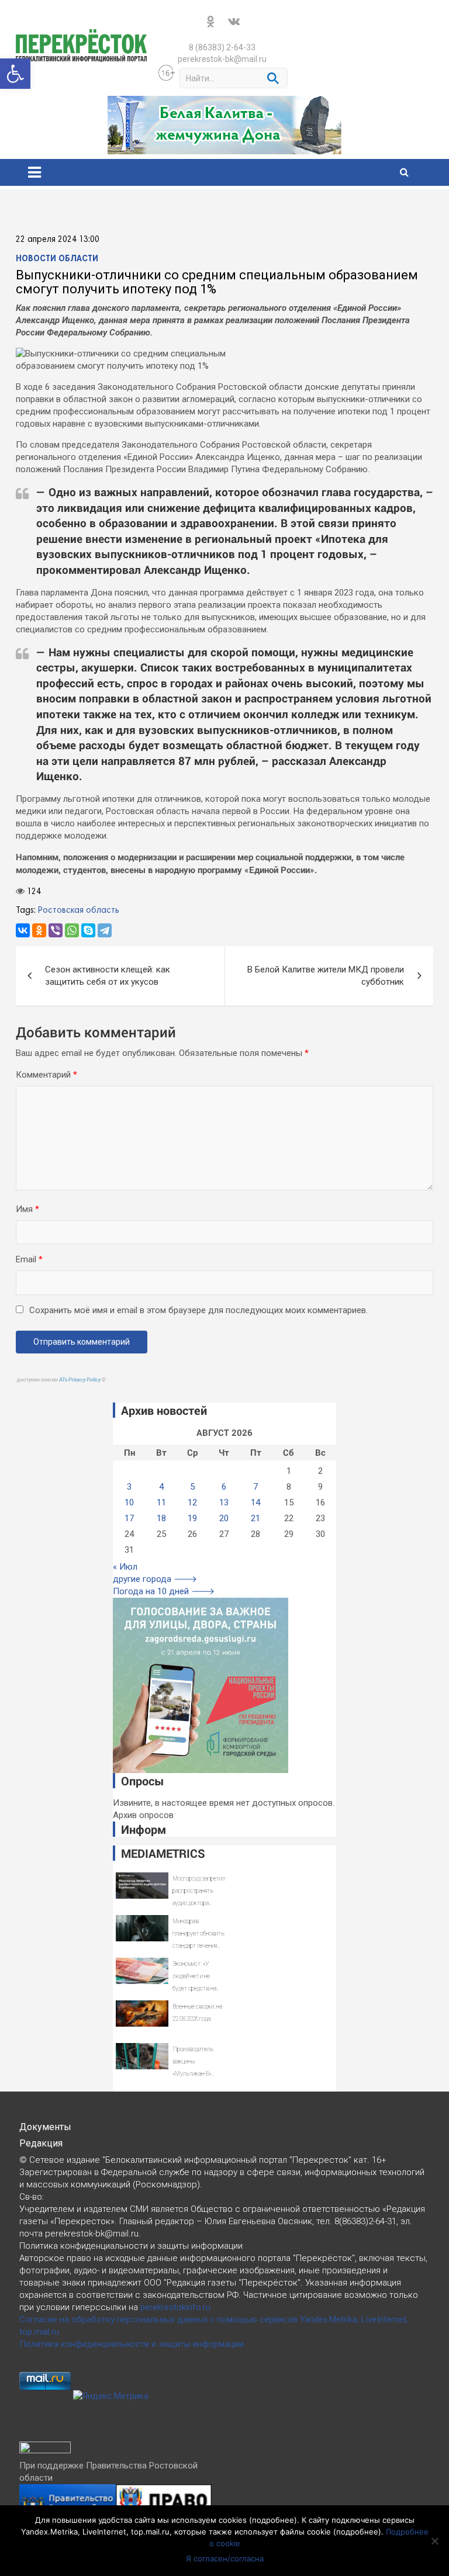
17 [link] (129, 1518)
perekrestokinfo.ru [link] (175, 2307)
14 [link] (255, 1502)
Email (29, 1259)
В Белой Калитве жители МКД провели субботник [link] (326, 976)
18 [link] (161, 1518)
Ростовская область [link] (79, 910)
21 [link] (255, 1518)
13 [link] (224, 1502)
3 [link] (129, 1487)
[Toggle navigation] (34, 172)
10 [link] (129, 1502)
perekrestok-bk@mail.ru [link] (222, 59)
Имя (27, 1209)
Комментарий (46, 1075)
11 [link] (161, 1502)
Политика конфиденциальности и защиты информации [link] (132, 2344)
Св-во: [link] (32, 2197)
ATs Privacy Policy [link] (80, 1380)
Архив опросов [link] (143, 1815)
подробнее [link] (273, 2520)
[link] (15, 74)
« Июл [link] (125, 1567)
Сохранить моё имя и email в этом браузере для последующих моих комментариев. (198, 1310)
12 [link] (192, 1502)
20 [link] (224, 1518)
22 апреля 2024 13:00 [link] (58, 240)
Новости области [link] (57, 259)
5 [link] (192, 1487)
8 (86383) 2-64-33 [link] (222, 47)
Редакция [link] (41, 2143)
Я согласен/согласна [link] (225, 2558)
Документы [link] (45, 2127)
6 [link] (224, 1487)
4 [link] (161, 1487)
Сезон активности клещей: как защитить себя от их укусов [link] (108, 976)
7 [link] (255, 1487)
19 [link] (192, 1518)
